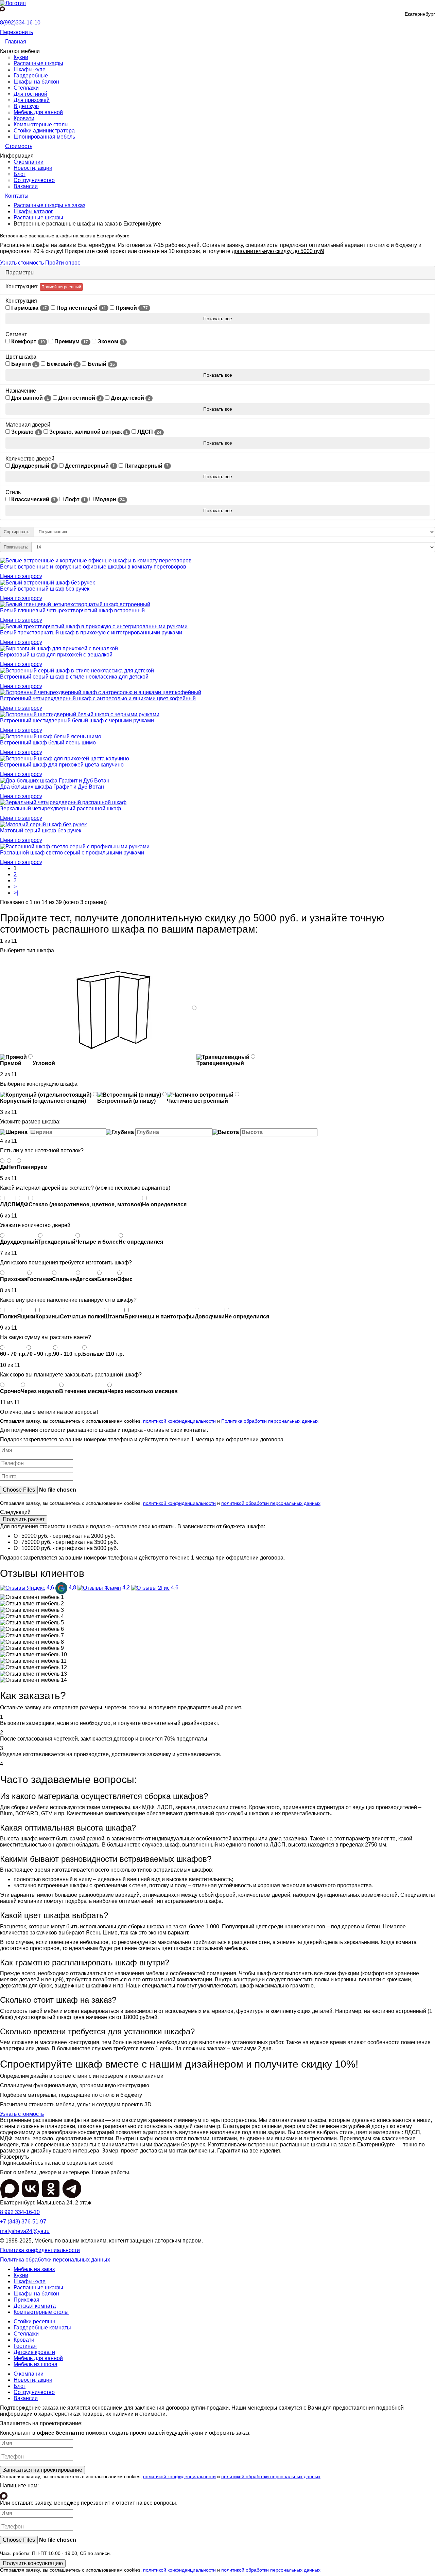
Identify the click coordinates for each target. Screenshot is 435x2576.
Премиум (71, 341)
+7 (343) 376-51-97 (23, 2222)
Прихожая (27, 2300)
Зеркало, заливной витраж (88, 432)
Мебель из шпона (36, 2364)
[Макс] (3, 9)
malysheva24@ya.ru (25, 2231)
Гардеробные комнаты (42, 2328)
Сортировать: (17, 532)
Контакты (17, 196)
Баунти (23, 364)
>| (16, 893)
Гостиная (25, 2346)
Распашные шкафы (38, 63)
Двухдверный (33, 466)
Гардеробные (31, 76)
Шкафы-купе (30, 69)
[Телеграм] (72, 2196)
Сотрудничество (34, 180)
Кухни (21, 57)
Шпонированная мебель (44, 137)
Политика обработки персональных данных (270, 1421)
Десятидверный (89, 466)
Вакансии (26, 186)
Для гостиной (30, 94)
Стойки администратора (44, 131)
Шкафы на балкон (36, 82)
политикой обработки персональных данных (271, 1503)
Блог (20, 174)
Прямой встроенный (61, 287)
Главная (16, 42)
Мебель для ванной (38, 112)
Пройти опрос (63, 263)
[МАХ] (10, 2196)
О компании (29, 162)
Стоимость (19, 146)
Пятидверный (146, 466)
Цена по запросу (21, 576)
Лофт (75, 499)
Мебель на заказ (34, 2269)
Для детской (130, 398)
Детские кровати (34, 2352)
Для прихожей (32, 100)
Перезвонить (16, 32)
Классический (33, 499)
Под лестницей (81, 308)
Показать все (218, 319)
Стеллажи (26, 88)
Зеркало (25, 432)
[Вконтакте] (31, 2196)
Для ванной (29, 398)
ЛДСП (149, 432)
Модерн (109, 499)
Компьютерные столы (41, 124)
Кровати (24, 118)
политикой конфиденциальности (179, 1421)
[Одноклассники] (52, 2196)
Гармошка (28, 308)
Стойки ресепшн (34, 2321)
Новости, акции (33, 168)
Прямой (131, 308)
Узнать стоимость (22, 263)
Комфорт (27, 341)
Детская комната (35, 2306)
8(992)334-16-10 (20, 23)
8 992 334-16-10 (20, 2212)
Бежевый (62, 364)
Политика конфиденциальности (40, 2250)
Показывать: (16, 547)
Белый (101, 364)
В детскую (26, 106)
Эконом (110, 341)
